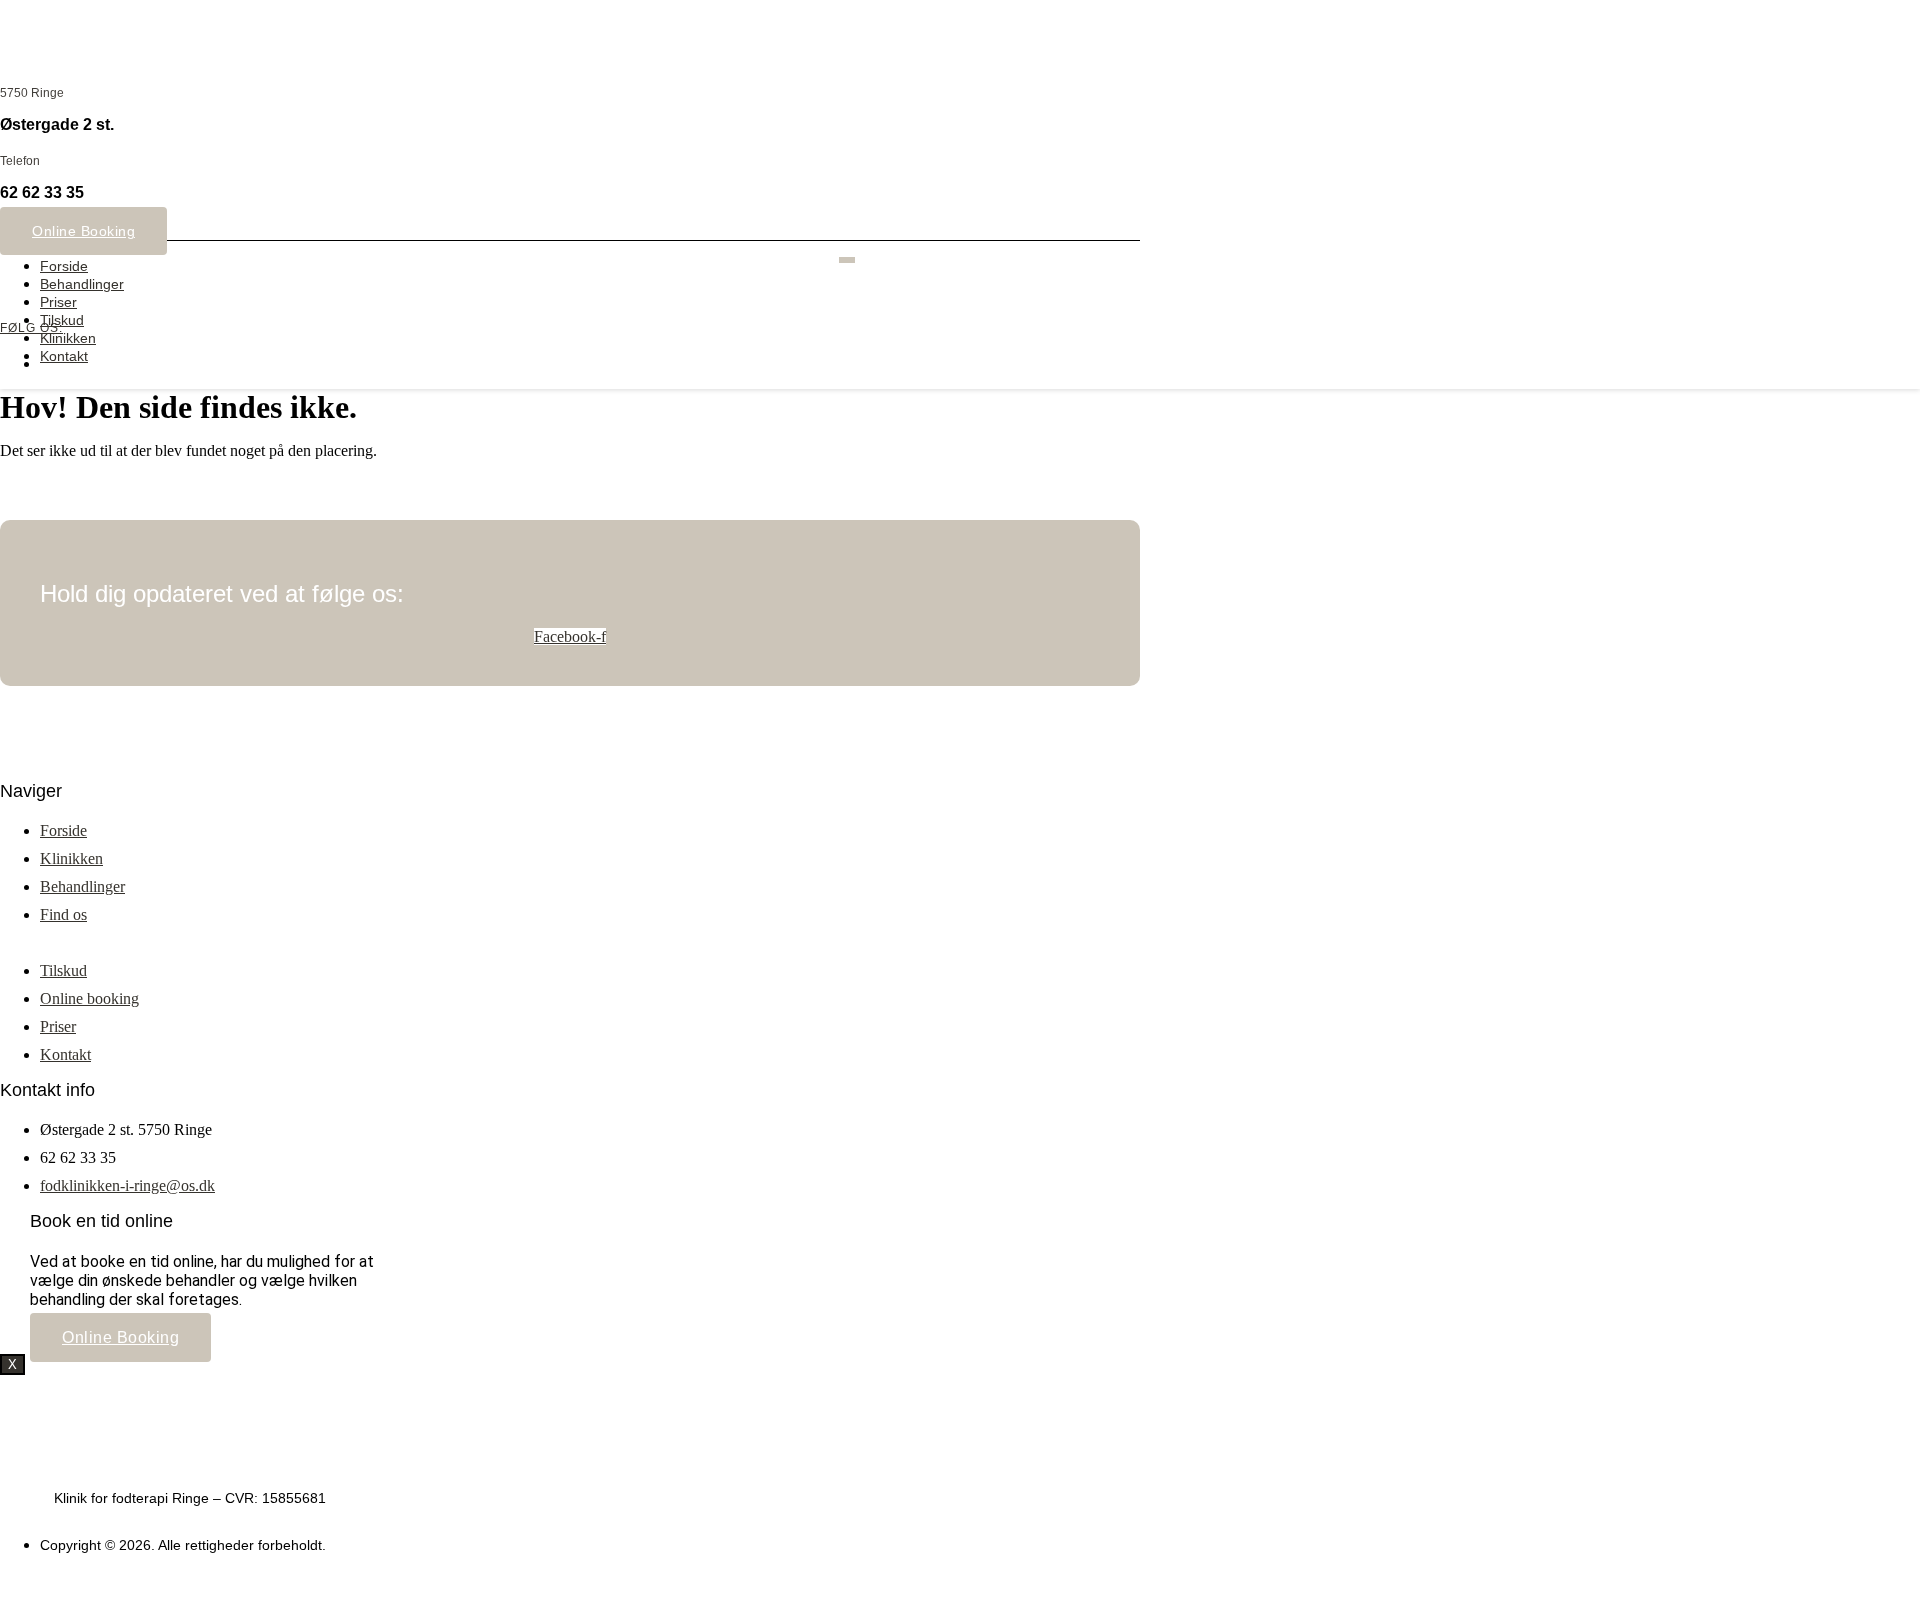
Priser (58, 302)
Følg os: (31, 328)
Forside (64, 266)
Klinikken (68, 338)
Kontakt (64, 356)
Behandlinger (82, 284)
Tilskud (62, 320)
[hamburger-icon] (847, 260)
